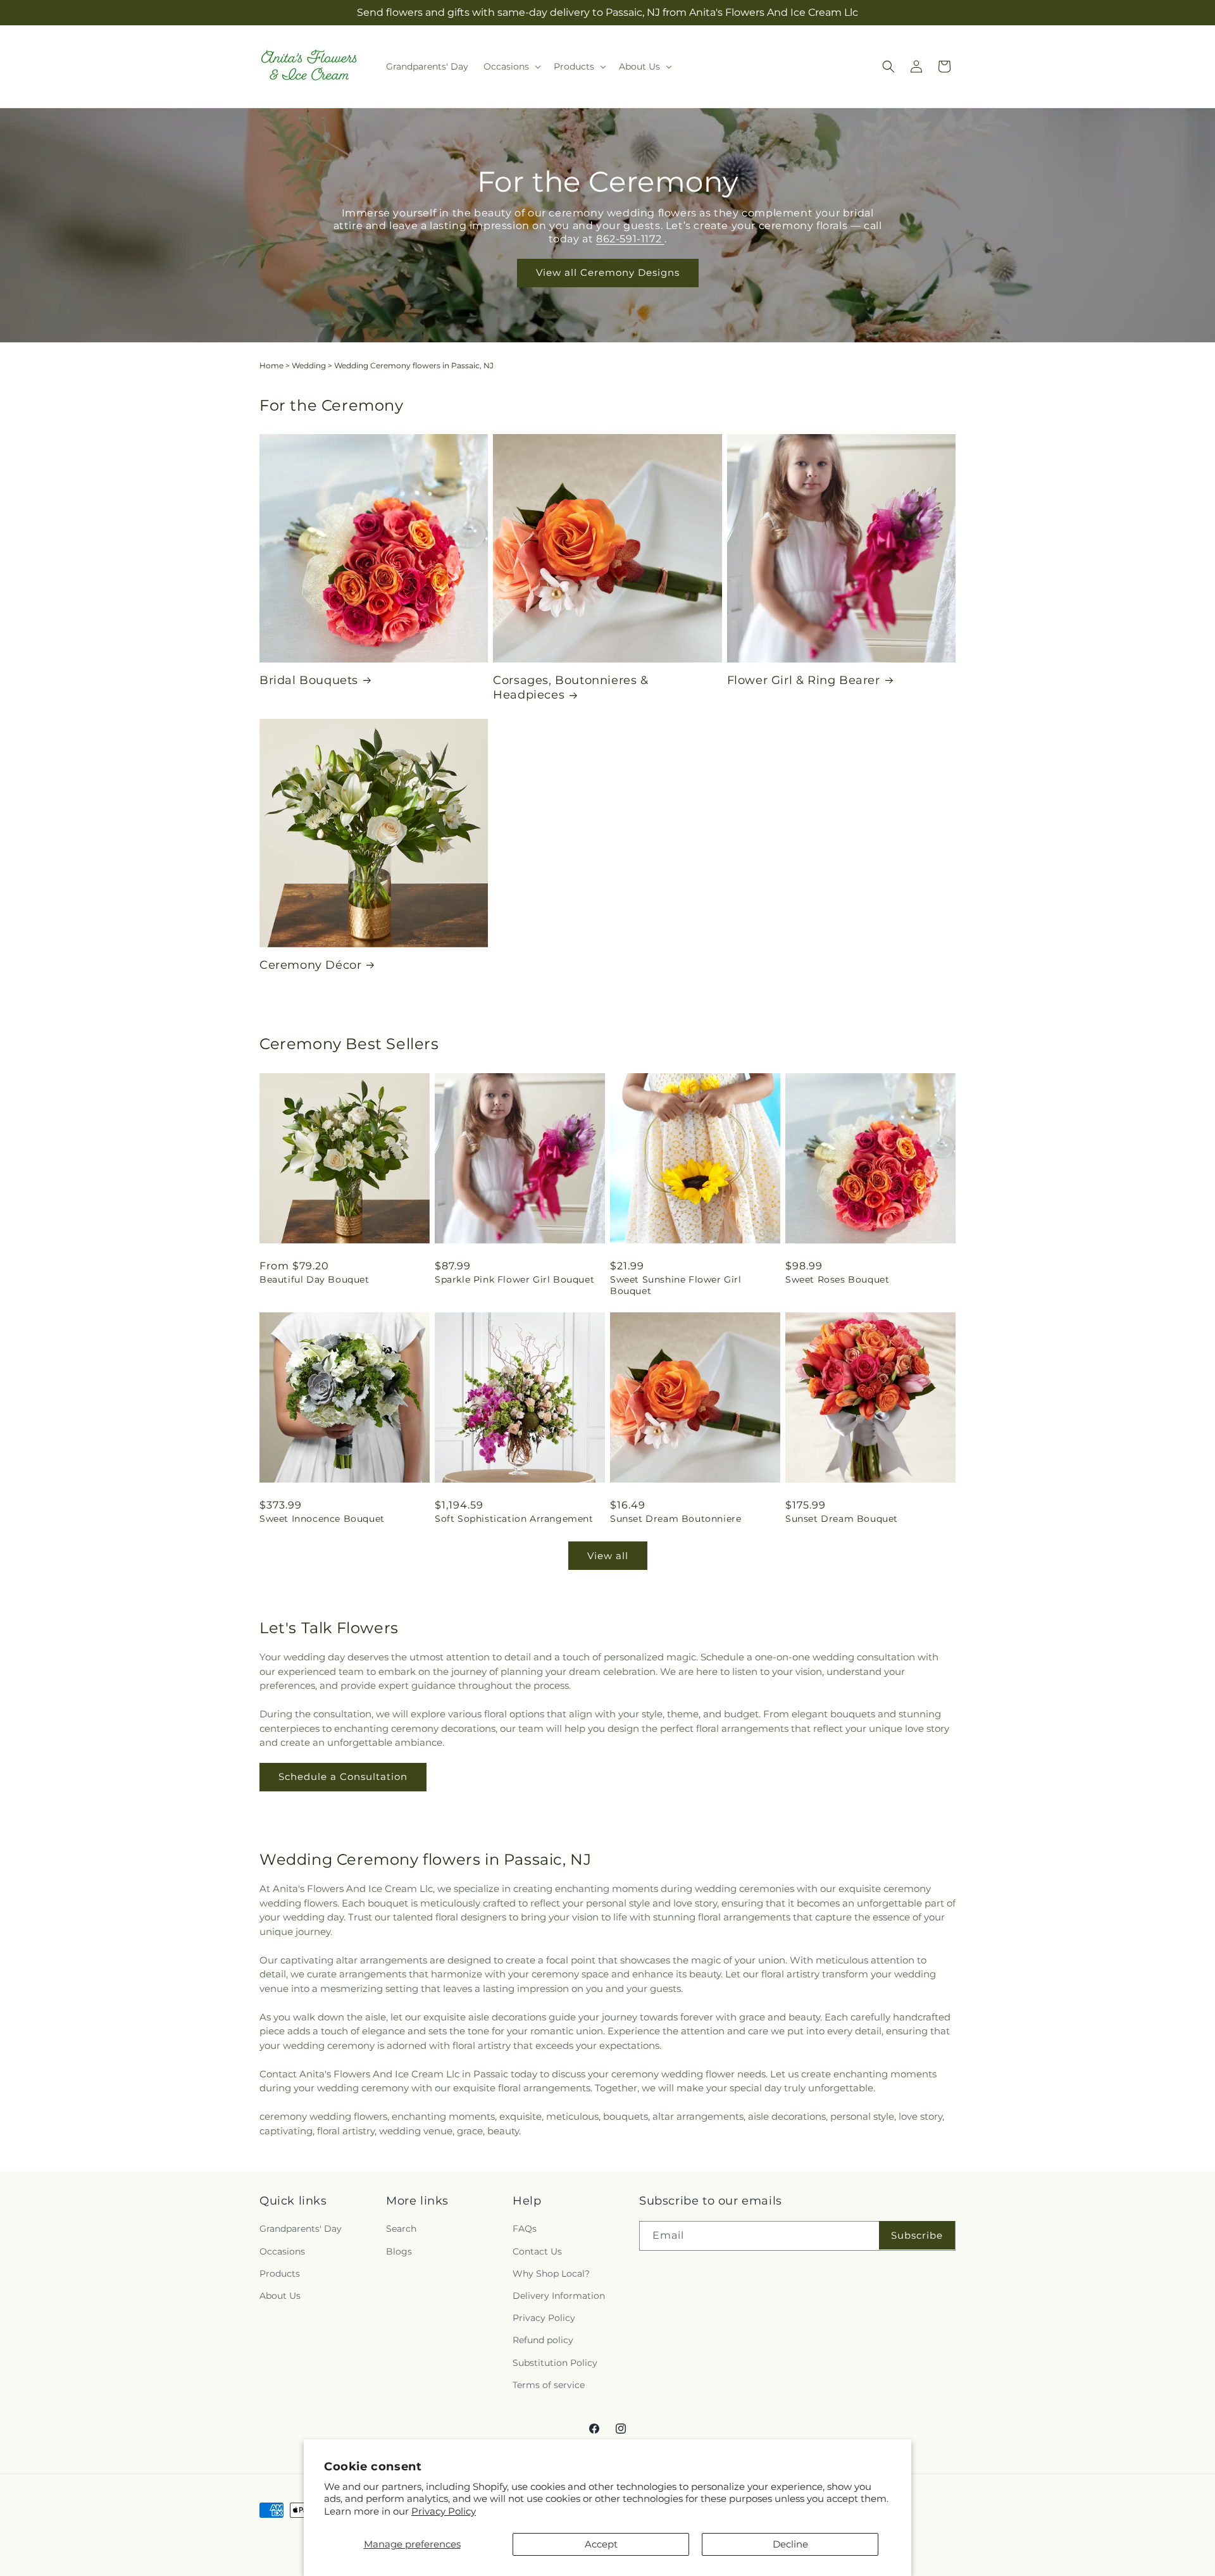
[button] (511, 66)
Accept (601, 2544)
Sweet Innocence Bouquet (322, 1519)
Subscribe (917, 2235)
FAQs (525, 2229)
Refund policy (543, 2341)
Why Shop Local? (551, 2274)
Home (271, 365)
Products (280, 2274)
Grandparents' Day (301, 2229)
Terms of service (549, 2385)
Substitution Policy (555, 2363)
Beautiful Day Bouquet (315, 1279)
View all (608, 1556)
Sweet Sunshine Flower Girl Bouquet (676, 1285)
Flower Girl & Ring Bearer (804, 680)
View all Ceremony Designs (608, 272)
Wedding (309, 365)
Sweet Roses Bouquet (837, 1279)
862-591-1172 (630, 239)
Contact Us (537, 2251)
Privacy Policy (444, 2511)
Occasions (282, 2251)
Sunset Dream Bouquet (842, 1519)
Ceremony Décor (310, 965)
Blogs (399, 2251)
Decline (790, 2544)
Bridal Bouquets (309, 680)
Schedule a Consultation (343, 1776)
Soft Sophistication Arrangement (514, 1519)
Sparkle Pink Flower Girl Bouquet (514, 1279)
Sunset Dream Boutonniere (676, 1519)
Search (401, 2229)
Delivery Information (559, 2296)
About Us (280, 2296)
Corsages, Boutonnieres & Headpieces (570, 688)
